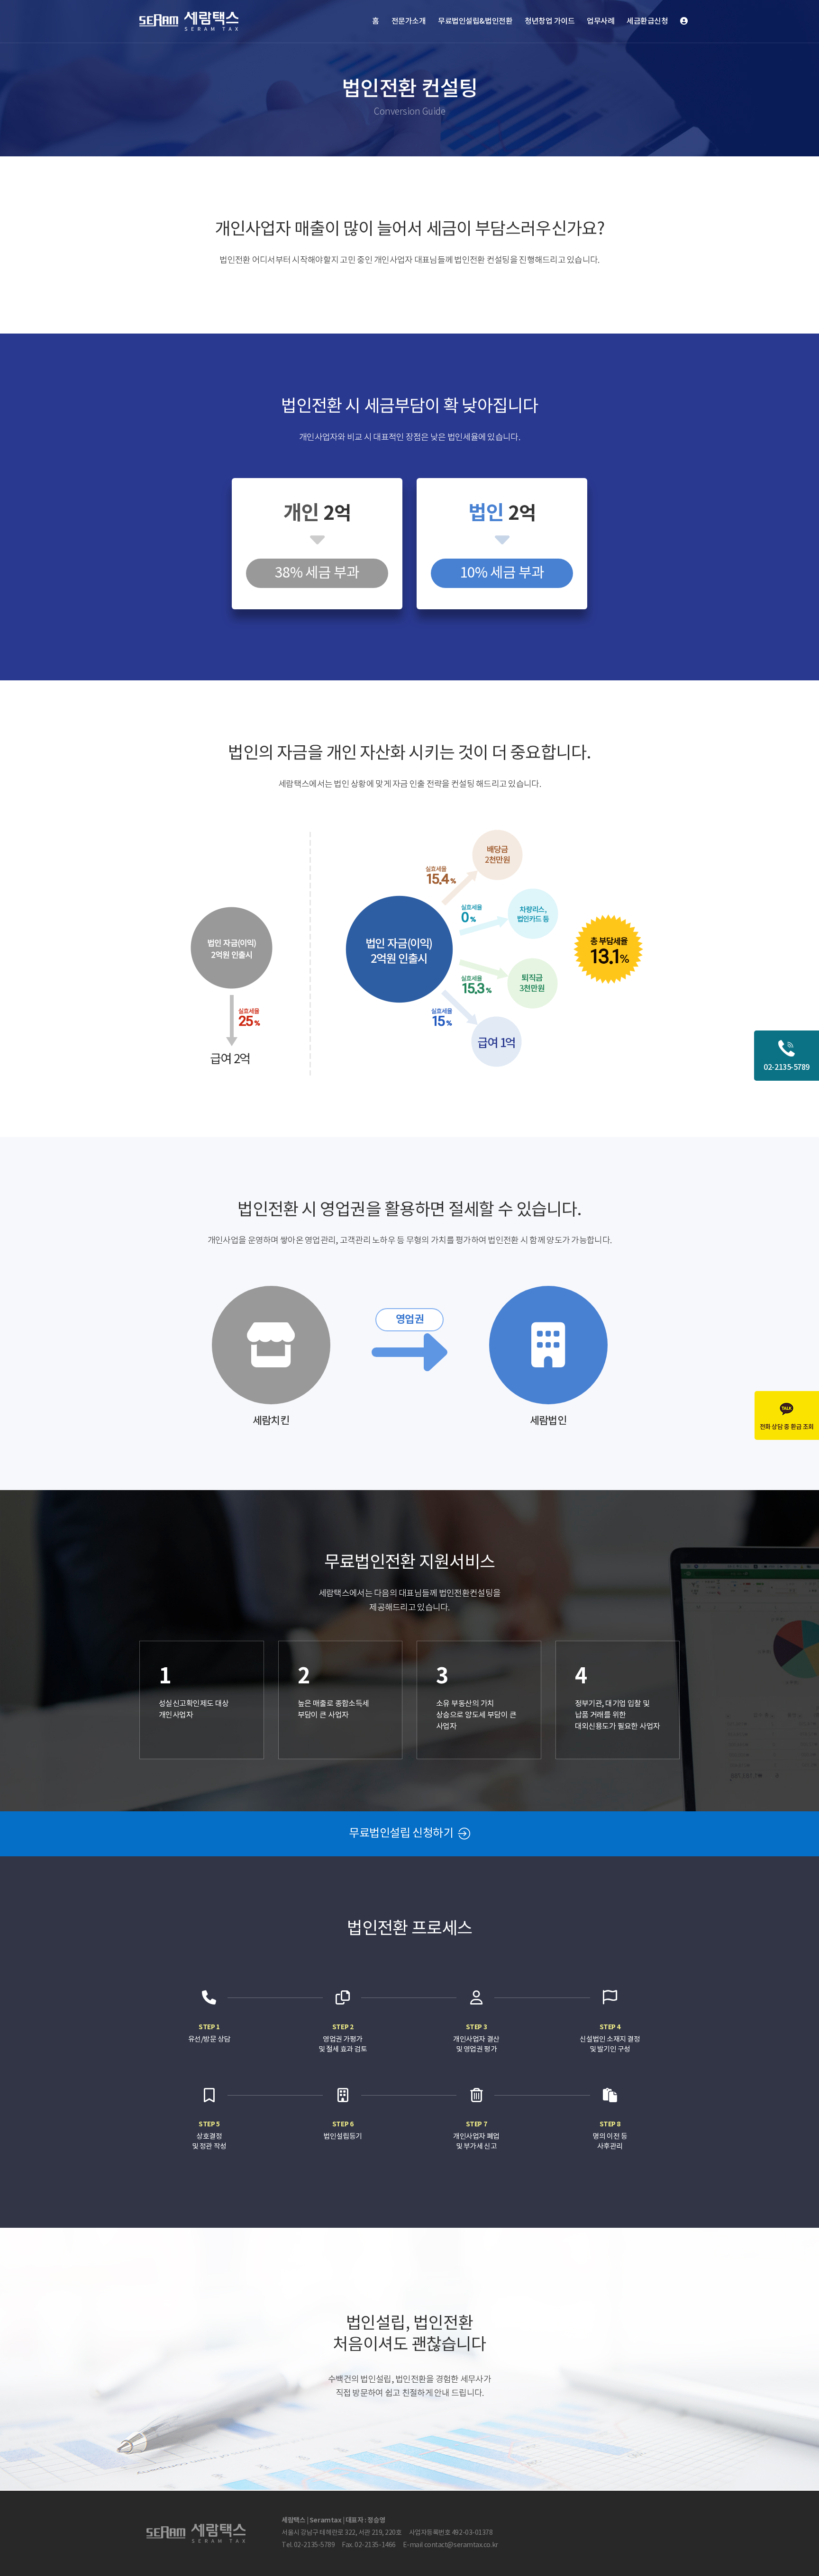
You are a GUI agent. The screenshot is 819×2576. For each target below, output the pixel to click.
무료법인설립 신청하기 (402, 1834)
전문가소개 (409, 21)
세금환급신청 (647, 21)
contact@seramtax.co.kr (461, 2545)
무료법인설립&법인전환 (475, 21)
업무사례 (601, 21)
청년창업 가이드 (550, 21)
